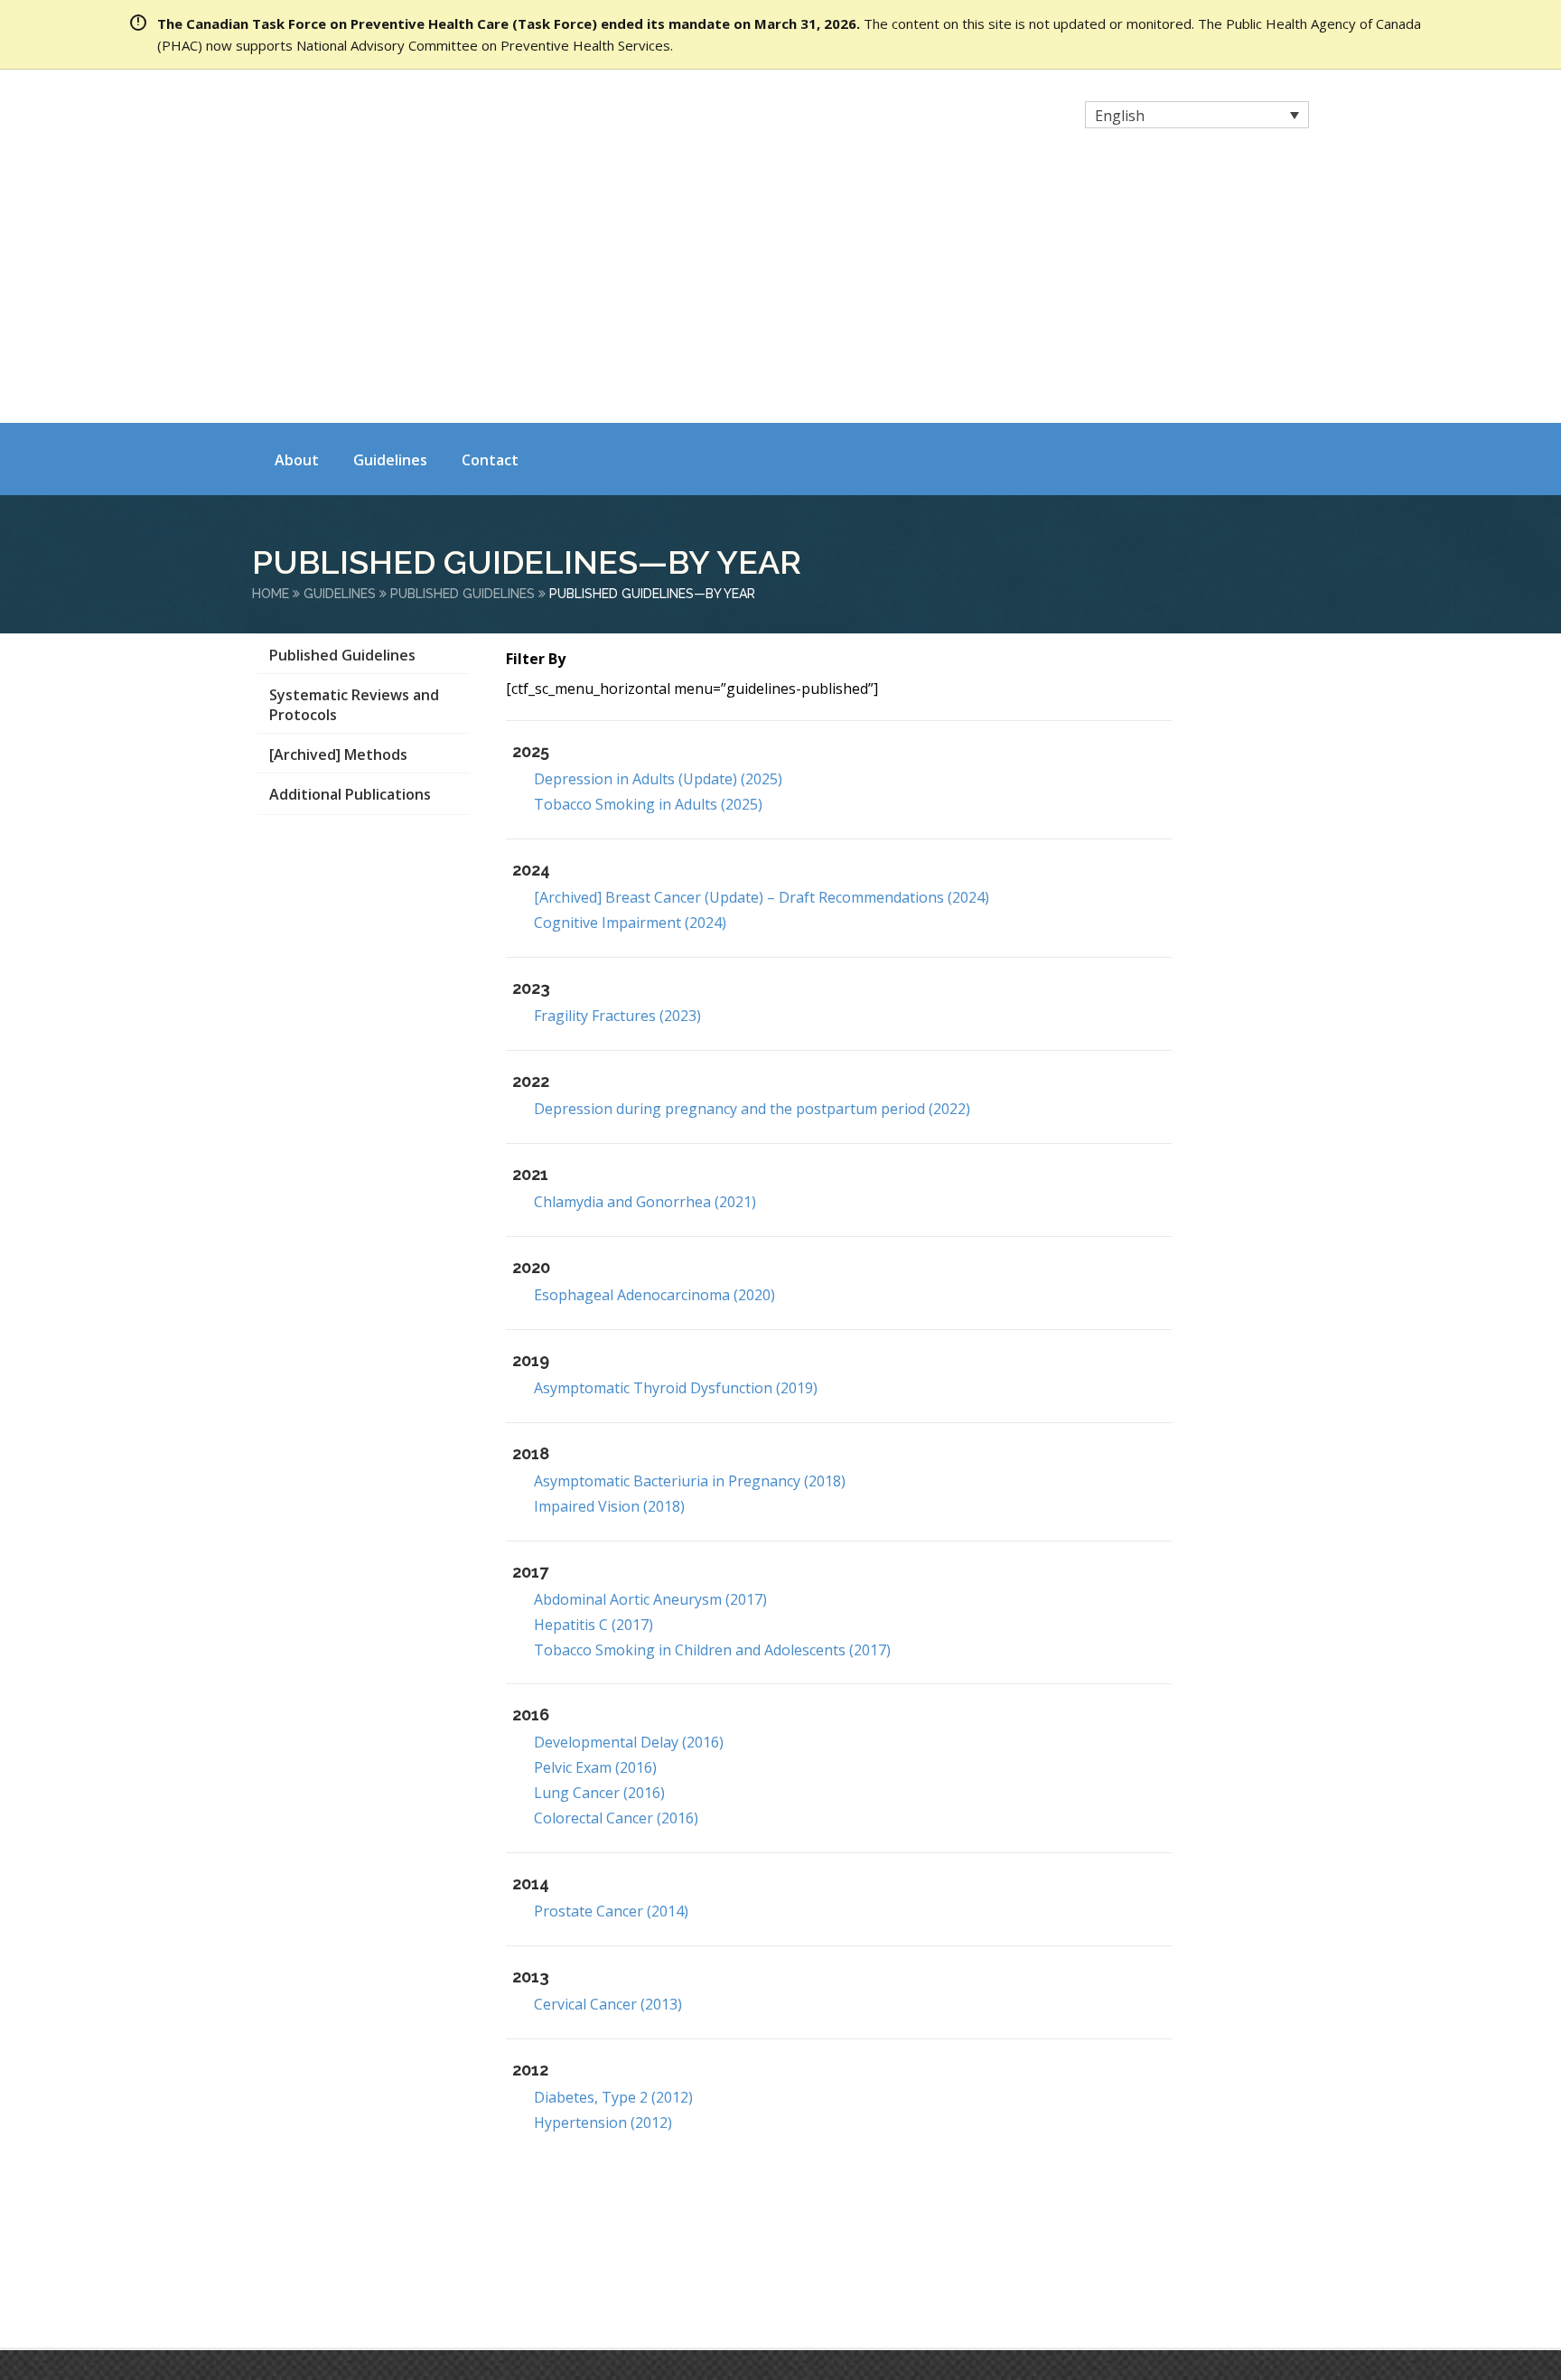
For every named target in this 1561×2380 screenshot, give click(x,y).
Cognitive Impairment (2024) (630, 664)
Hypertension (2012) (603, 1864)
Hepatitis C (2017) (594, 1365)
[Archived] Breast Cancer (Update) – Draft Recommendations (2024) (762, 639)
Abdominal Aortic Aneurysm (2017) (650, 1340)
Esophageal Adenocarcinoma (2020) (654, 1035)
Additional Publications (350, 536)
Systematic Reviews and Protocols (354, 446)
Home (271, 335)
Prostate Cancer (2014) (611, 1653)
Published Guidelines (463, 335)
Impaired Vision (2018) (609, 1247)
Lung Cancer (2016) (599, 1534)
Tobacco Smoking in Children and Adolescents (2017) (712, 1391)
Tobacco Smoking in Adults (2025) (648, 546)
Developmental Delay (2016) (629, 1484)
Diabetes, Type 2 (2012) (613, 1839)
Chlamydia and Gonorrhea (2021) (645, 942)
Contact (490, 201)
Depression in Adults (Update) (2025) (658, 520)
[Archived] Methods (338, 496)
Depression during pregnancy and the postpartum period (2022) (752, 850)
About (297, 201)
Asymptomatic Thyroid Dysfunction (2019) (676, 1129)
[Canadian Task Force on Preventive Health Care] (411, 117)
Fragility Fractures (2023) (617, 757)
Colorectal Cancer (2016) (616, 1560)
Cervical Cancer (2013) (608, 1746)
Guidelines (390, 201)
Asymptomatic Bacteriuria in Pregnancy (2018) (690, 1222)
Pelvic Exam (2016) (595, 1509)
